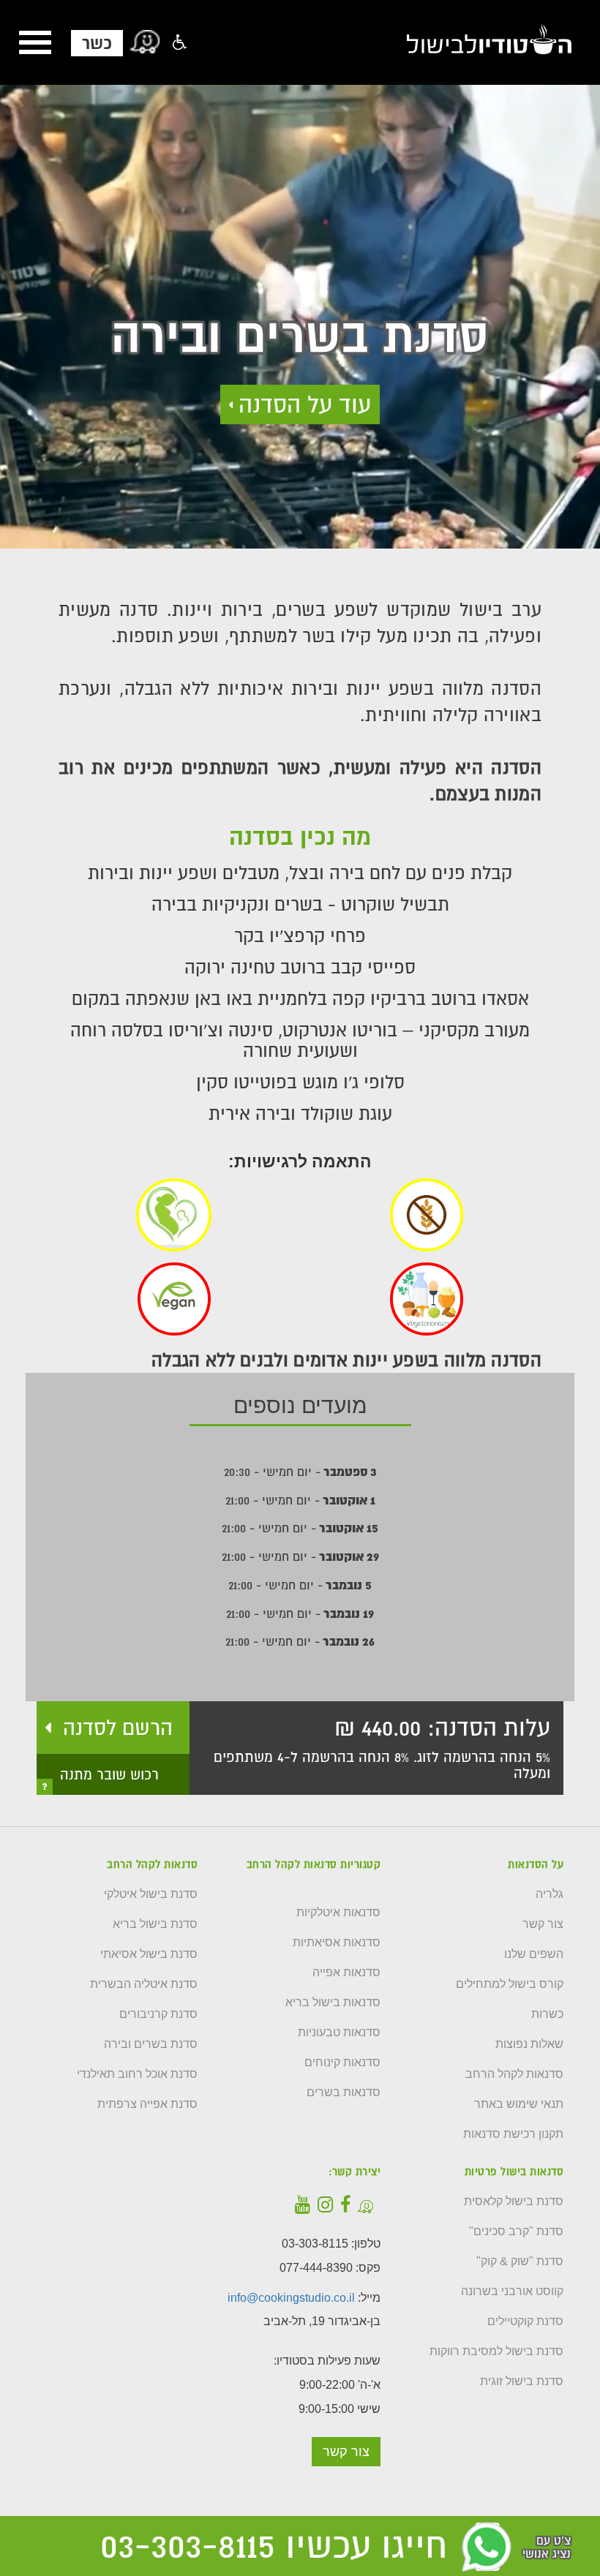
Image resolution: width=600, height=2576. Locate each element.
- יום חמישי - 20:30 (300, 1472)
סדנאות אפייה (346, 1973)
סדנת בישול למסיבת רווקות (496, 2351)
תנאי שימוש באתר (519, 2104)
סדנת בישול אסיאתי (149, 1954)
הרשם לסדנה (118, 1728)
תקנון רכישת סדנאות (513, 2134)
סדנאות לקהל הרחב (514, 2074)
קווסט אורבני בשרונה (512, 2291)
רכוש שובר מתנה (109, 1774)
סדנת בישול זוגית (522, 2381)
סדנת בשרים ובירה (151, 2044)
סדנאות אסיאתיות (337, 1943)
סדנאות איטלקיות (338, 1913)
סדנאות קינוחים (342, 2063)
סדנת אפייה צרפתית (147, 2104)
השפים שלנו (534, 1954)
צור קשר (543, 1924)
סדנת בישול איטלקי (151, 1894)
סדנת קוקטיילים (525, 2321)
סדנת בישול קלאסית (514, 2202)
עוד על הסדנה (305, 404)
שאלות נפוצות (529, 2044)
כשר (97, 43)
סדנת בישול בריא (155, 1924)
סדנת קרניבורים (158, 2014)
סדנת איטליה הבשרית (144, 1984)
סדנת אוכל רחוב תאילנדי (137, 2074)
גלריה (550, 1894)
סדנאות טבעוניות (339, 2033)
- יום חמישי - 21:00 (300, 1500)
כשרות (547, 2014)
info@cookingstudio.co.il (291, 2298)
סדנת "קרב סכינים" (516, 2232)
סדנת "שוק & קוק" (520, 2261)
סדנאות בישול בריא (333, 2003)
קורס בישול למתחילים (510, 1984)
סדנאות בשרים (344, 2093)
